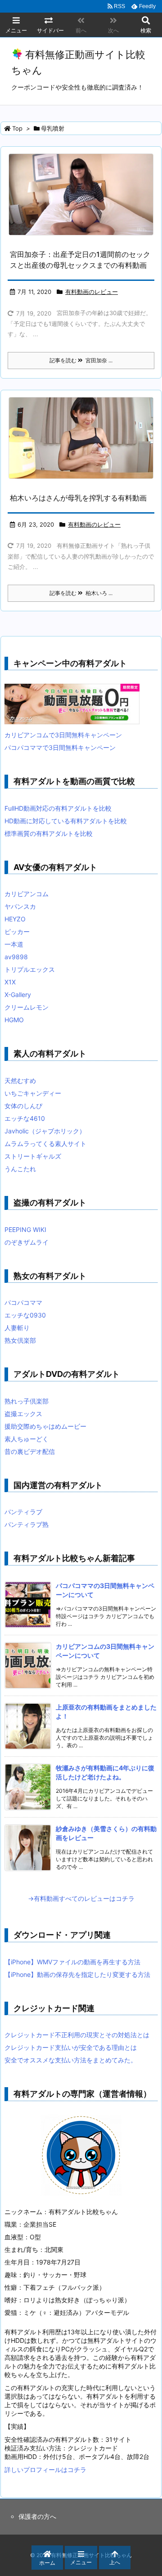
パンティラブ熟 (27, 1524)
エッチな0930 (25, 1315)
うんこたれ (20, 1169)
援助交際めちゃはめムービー (45, 1426)
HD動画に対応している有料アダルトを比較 (66, 821)
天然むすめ (20, 1080)
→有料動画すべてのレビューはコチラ (81, 1898)
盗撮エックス (23, 1414)
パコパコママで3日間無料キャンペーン (60, 747)
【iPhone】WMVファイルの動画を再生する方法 (72, 1962)
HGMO (14, 1020)
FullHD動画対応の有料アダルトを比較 (58, 808)
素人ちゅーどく (27, 1439)
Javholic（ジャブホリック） (45, 1131)
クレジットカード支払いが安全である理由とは (71, 2047)
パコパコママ (23, 1302)
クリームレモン (27, 1007)
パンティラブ (23, 1512)
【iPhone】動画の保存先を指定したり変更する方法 (77, 1974)
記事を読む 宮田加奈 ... (81, 360)
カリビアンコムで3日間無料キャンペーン (63, 735)
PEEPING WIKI (25, 1229)
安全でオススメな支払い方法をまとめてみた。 (71, 2060)
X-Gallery (18, 995)
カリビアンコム (27, 894)
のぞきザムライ (27, 1242)
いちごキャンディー (33, 1093)
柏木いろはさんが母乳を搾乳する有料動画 (78, 498)
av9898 (16, 957)
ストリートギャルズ (33, 1156)
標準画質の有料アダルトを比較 (49, 833)
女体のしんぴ (23, 1106)
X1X (10, 982)
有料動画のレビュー (92, 292)
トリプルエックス (30, 969)
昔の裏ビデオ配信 (30, 1451)
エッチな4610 (25, 1118)
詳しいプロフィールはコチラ (45, 2470)
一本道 (14, 944)
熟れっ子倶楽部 (27, 1401)
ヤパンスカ (20, 906)
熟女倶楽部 (20, 1340)
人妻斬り (17, 1328)
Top (17, 128)
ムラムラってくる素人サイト (45, 1144)
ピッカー (17, 932)
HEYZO (15, 919)
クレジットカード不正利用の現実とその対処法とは (77, 2035)
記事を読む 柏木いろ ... (81, 593)
